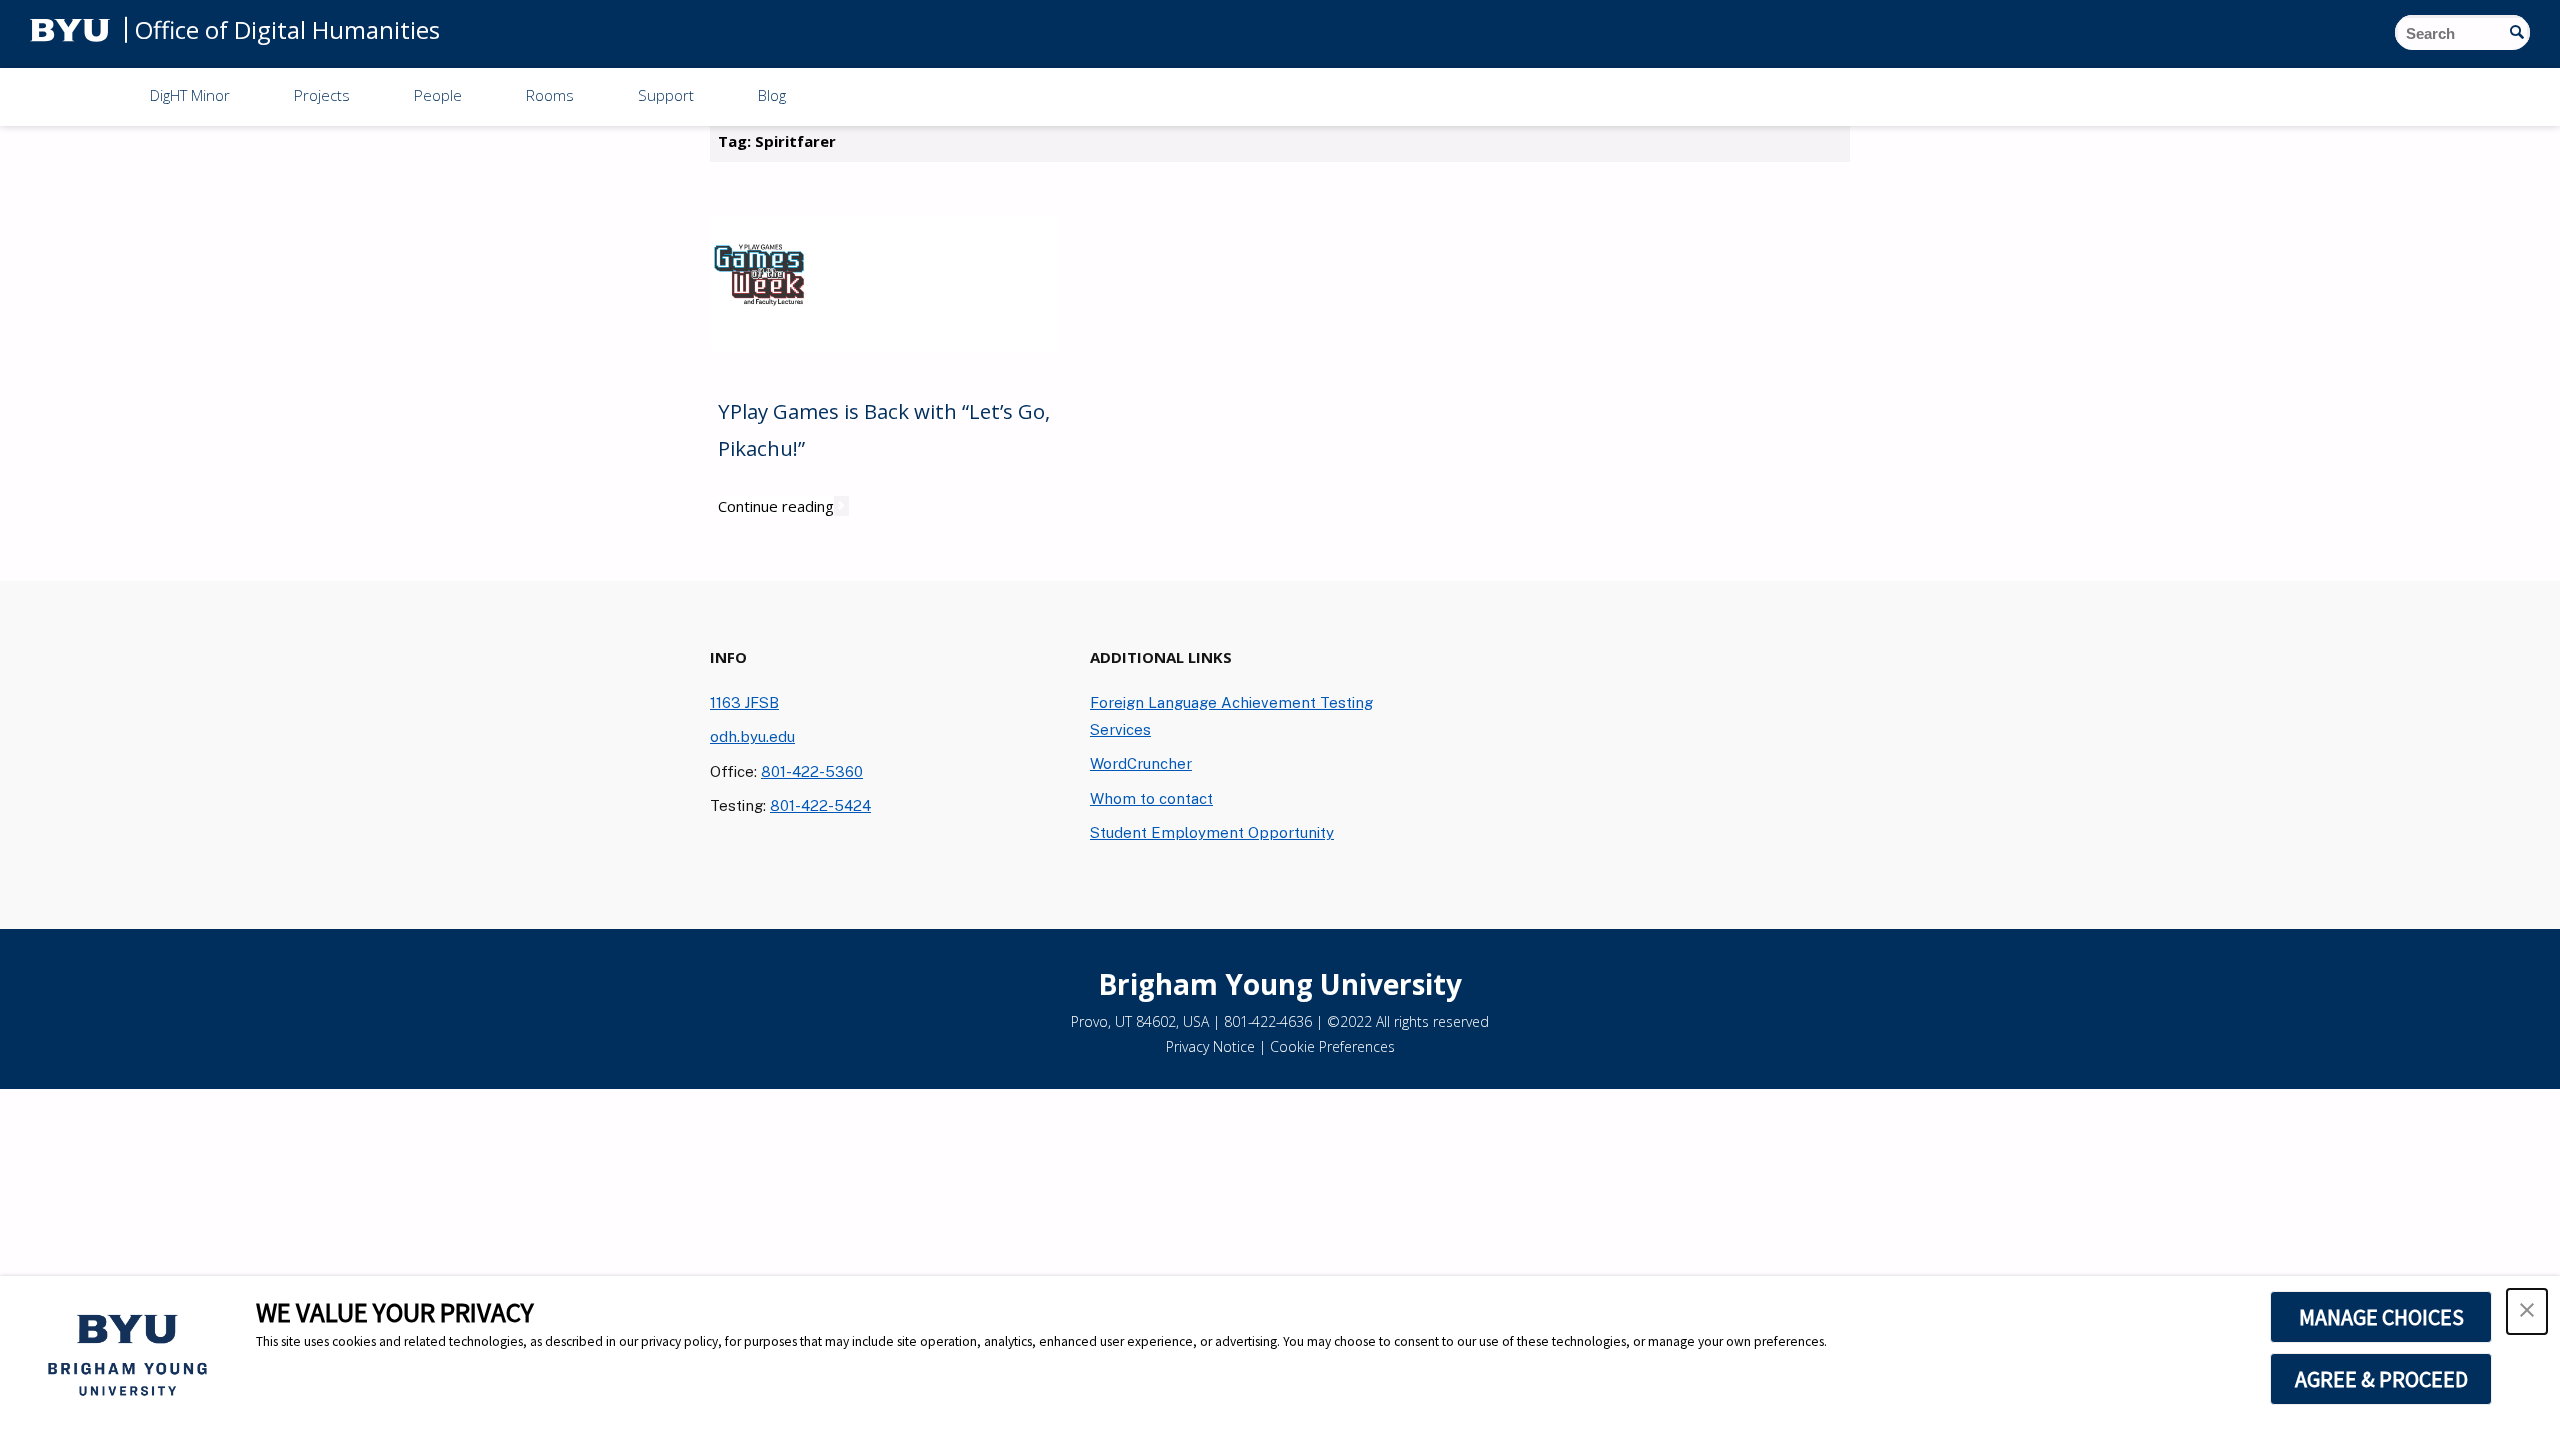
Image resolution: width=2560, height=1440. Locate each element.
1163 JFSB (744, 702)
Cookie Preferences (1332, 1046)
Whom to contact (1151, 798)
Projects (322, 95)
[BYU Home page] (70, 29)
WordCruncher (1141, 763)
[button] (2527, 1311)
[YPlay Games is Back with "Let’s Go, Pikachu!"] (760, 283)
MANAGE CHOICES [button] (2381, 1317)
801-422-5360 (812, 771)
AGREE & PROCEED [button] (2381, 1379)
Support (666, 95)
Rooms (550, 95)
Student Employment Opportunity (1212, 832)
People (438, 95)
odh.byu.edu (752, 736)
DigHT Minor (190, 95)
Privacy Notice (1210, 1046)
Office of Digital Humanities (287, 29)
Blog (772, 95)
